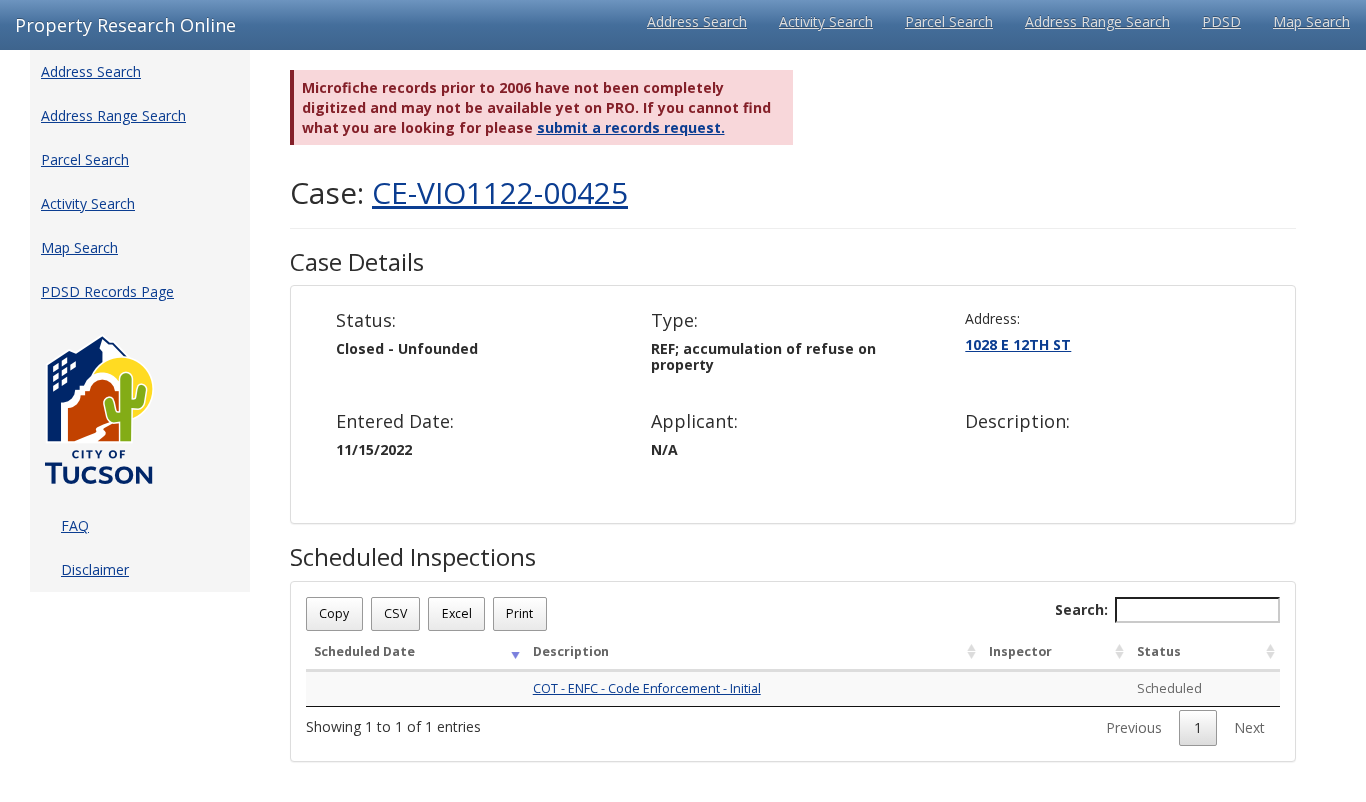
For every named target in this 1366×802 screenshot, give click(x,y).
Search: (1081, 609)
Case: (459, 192)
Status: (366, 321)
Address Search (697, 21)
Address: (992, 318)
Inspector (1020, 651)
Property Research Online (125, 25)
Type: (674, 321)
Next (1249, 727)
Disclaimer (95, 569)
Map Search (1311, 21)
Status (1159, 651)
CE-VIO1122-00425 (500, 192)
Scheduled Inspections (413, 557)
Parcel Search (949, 21)
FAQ (75, 525)
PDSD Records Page (107, 291)
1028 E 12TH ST (1018, 344)
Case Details (357, 262)
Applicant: (694, 422)
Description (571, 651)
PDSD (1221, 21)
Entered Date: (395, 422)
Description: (1017, 422)
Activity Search (826, 21)
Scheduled (1169, 688)
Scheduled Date (364, 651)
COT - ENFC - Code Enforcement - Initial (647, 688)
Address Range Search (1097, 21)
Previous (1134, 727)
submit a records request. (631, 127)
